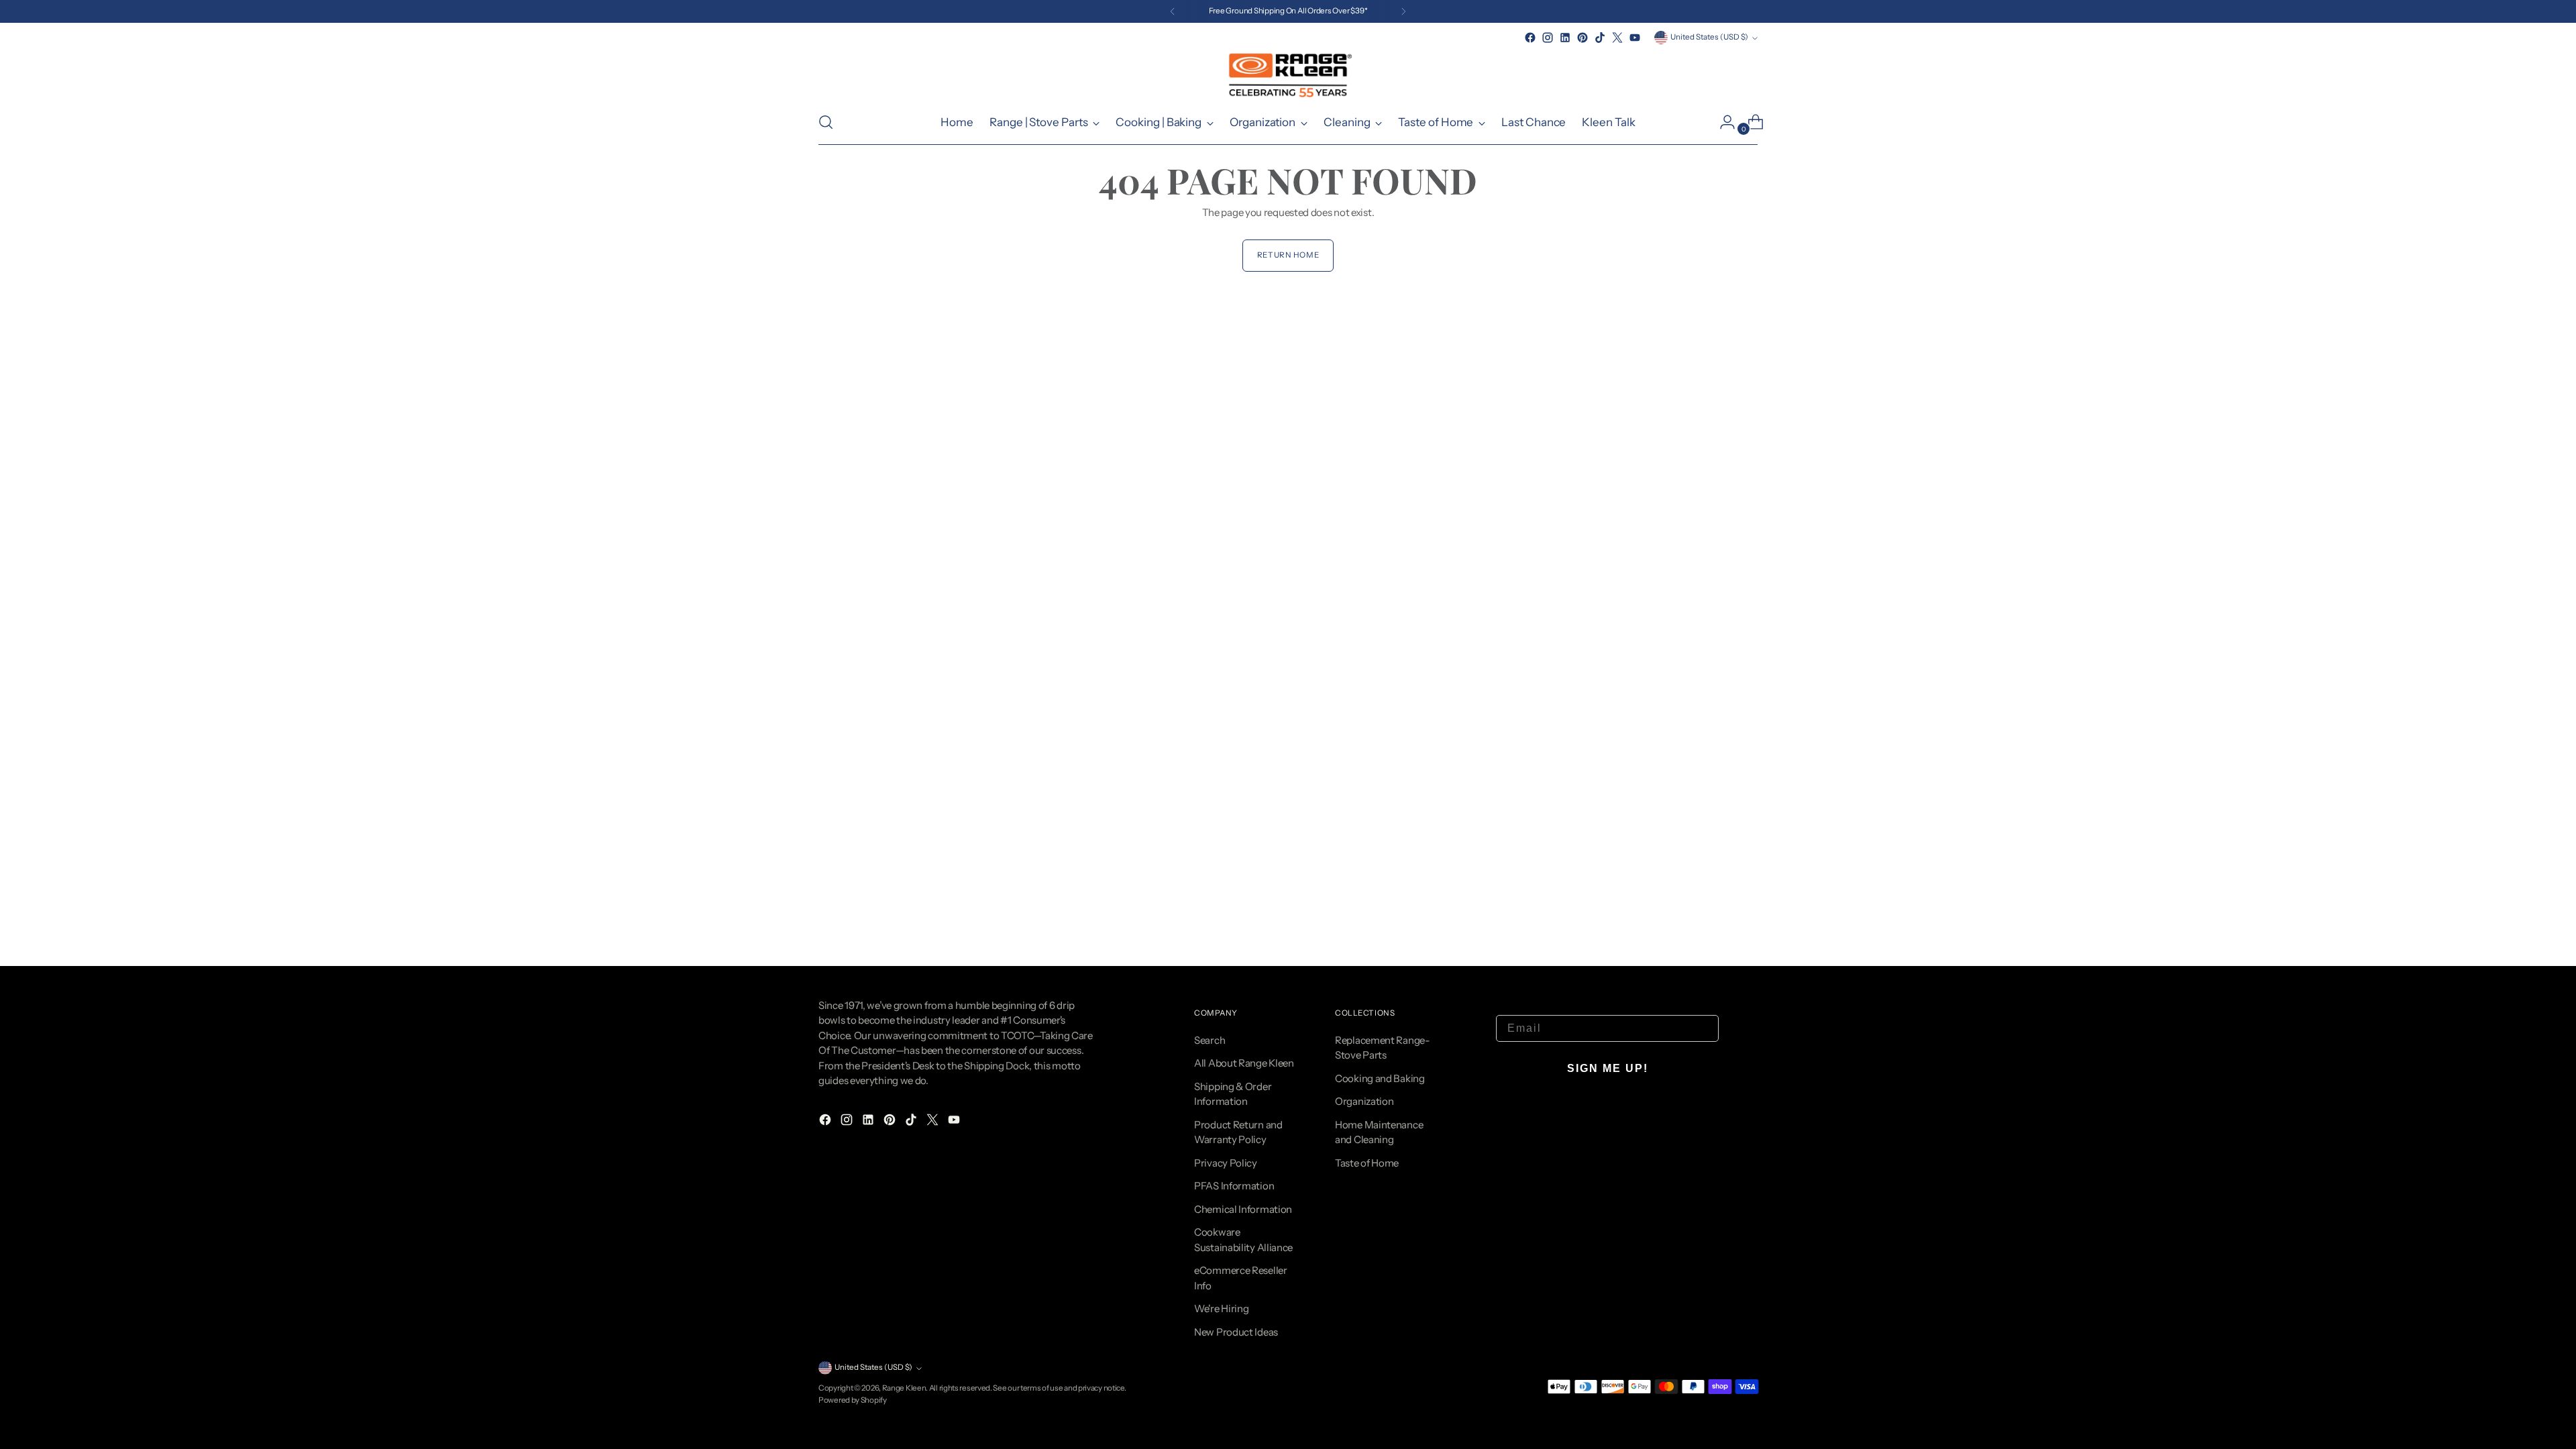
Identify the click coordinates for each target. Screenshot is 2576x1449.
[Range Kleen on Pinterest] (1582, 38)
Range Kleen (904, 1388)
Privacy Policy (1226, 1163)
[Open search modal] (826, 122)
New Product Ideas (1236, 1332)
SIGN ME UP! (1608, 1068)
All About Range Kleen (1244, 1063)
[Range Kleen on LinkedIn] (1565, 38)
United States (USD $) (1709, 37)
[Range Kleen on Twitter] (1617, 38)
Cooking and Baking (1380, 1078)
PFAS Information (1234, 1186)
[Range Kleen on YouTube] (1635, 38)
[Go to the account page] (1722, 122)
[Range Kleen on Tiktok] (1600, 38)
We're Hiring (1221, 1308)
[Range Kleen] (1288, 73)
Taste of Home (1367, 1163)
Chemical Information (1243, 1209)
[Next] (1403, 11)
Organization (1364, 1101)
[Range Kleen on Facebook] (1530, 38)
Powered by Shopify (853, 1400)
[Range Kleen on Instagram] (1548, 38)
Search (1210, 1040)
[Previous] (1173, 11)
